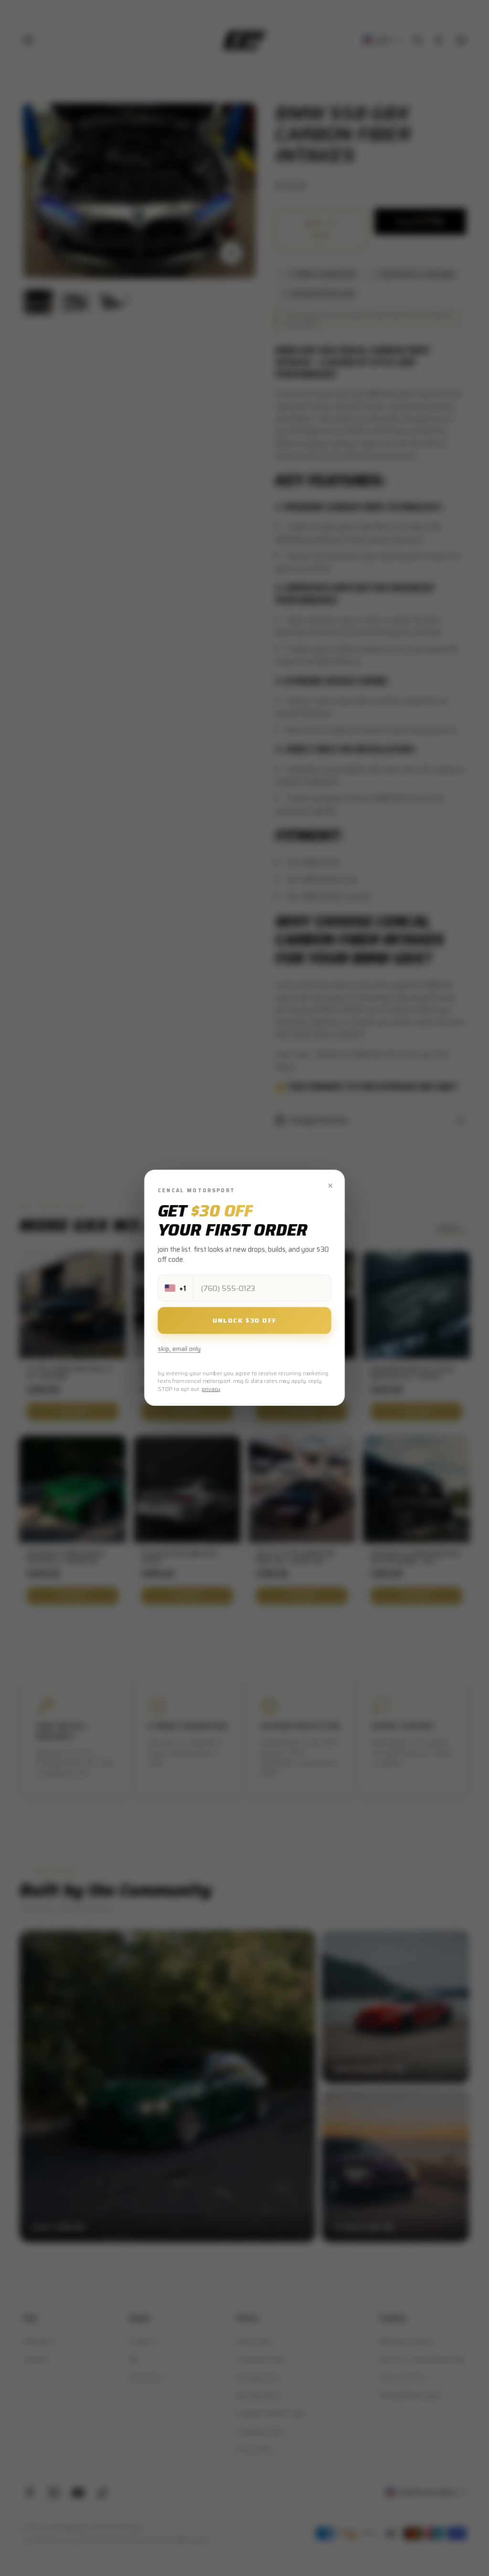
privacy (211, 1389)
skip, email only (179, 1349)
